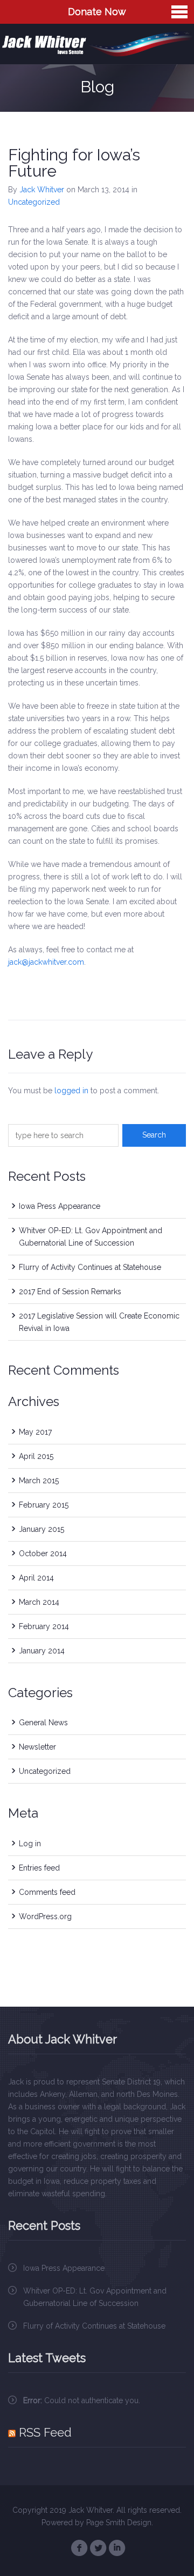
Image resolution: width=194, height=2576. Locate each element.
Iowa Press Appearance (60, 1206)
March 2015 (39, 1481)
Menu (179, 12)
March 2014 (39, 1602)
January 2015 (41, 1529)
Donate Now (97, 12)
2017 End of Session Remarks (70, 1292)
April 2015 (36, 1456)
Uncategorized (34, 202)
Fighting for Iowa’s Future (74, 163)
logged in (71, 1091)
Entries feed (39, 1868)
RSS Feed (45, 2432)
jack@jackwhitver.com (46, 962)
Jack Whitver (42, 190)
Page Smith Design (119, 2523)
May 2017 (35, 1432)
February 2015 (44, 1505)
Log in (30, 1844)
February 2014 (44, 1626)
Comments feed (47, 1892)
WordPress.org (45, 1916)
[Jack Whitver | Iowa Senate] (97, 44)
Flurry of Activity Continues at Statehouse (90, 1267)
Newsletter (37, 1747)
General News (43, 1723)
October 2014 (43, 1553)
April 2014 (36, 1578)
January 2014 (42, 1651)
